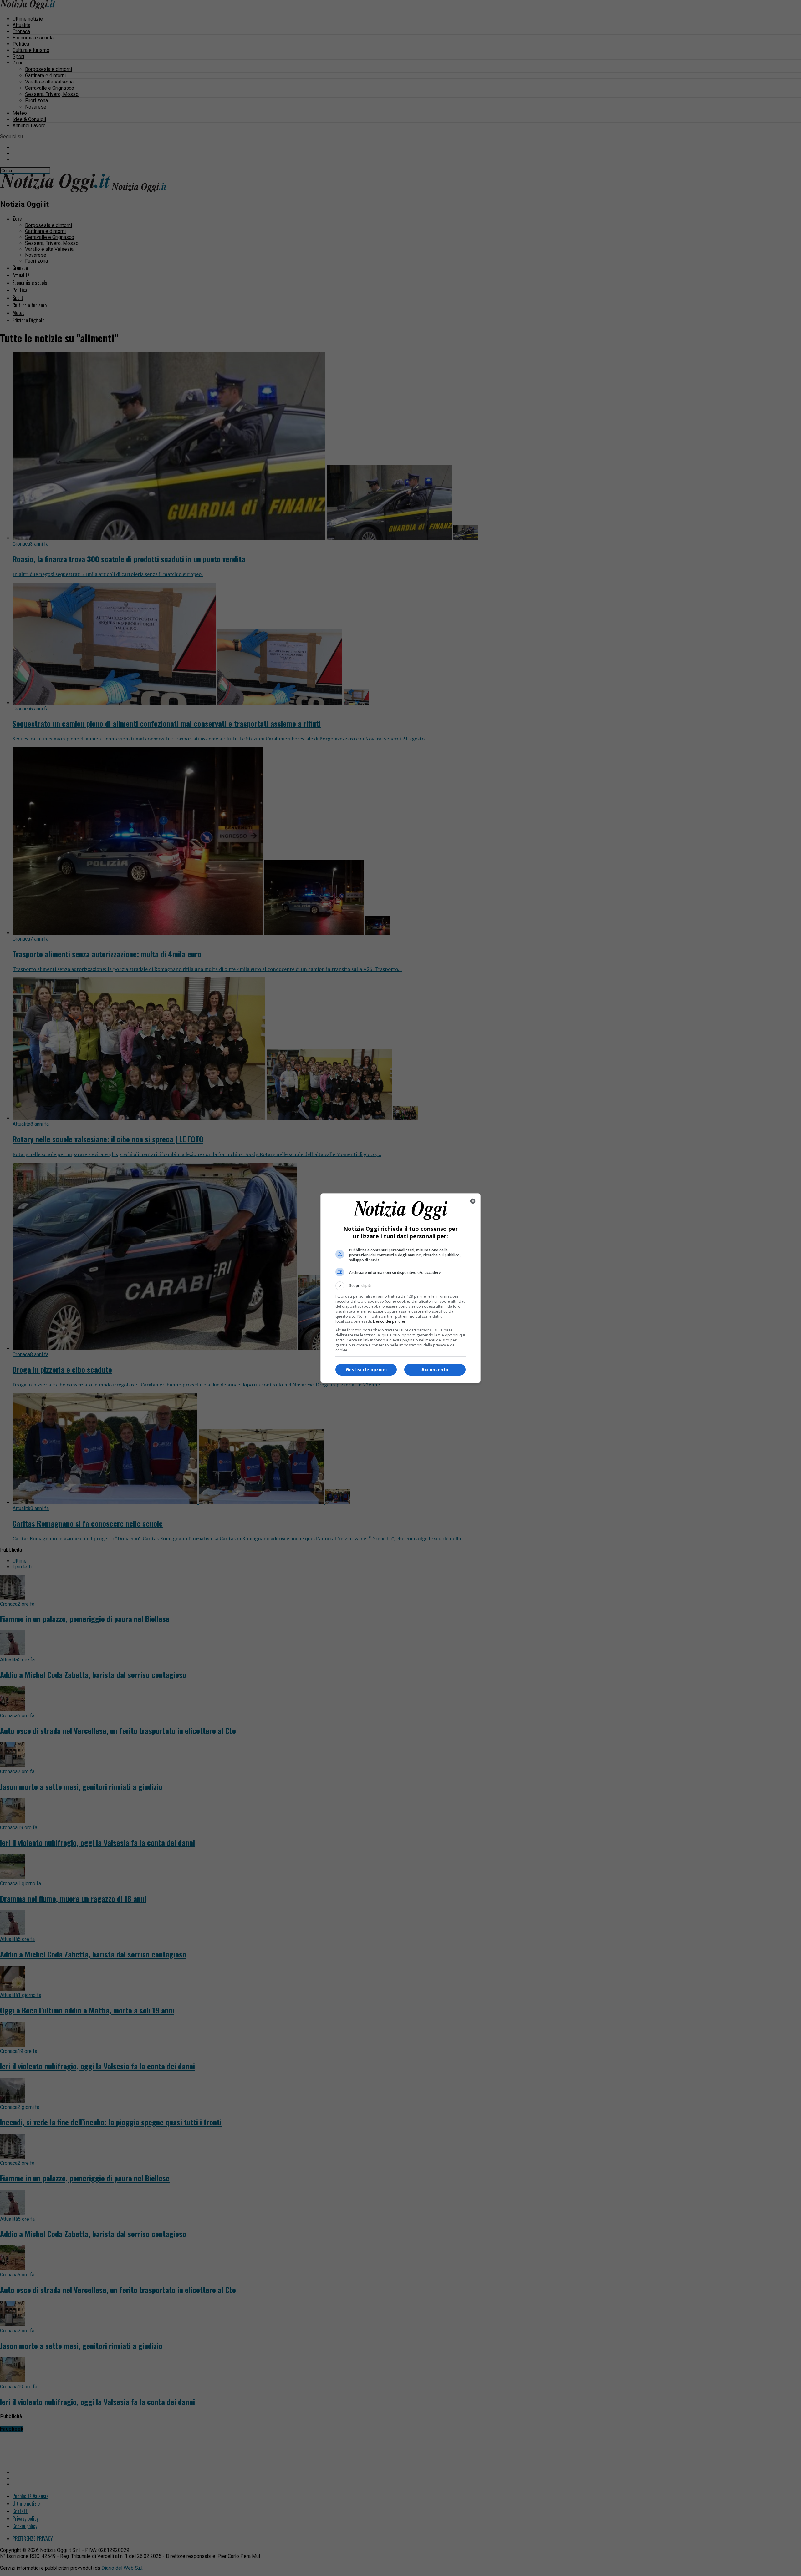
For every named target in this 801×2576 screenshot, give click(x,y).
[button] (400, 1286)
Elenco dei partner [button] (389, 1321)
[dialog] (400, 1288)
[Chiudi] (473, 1201)
